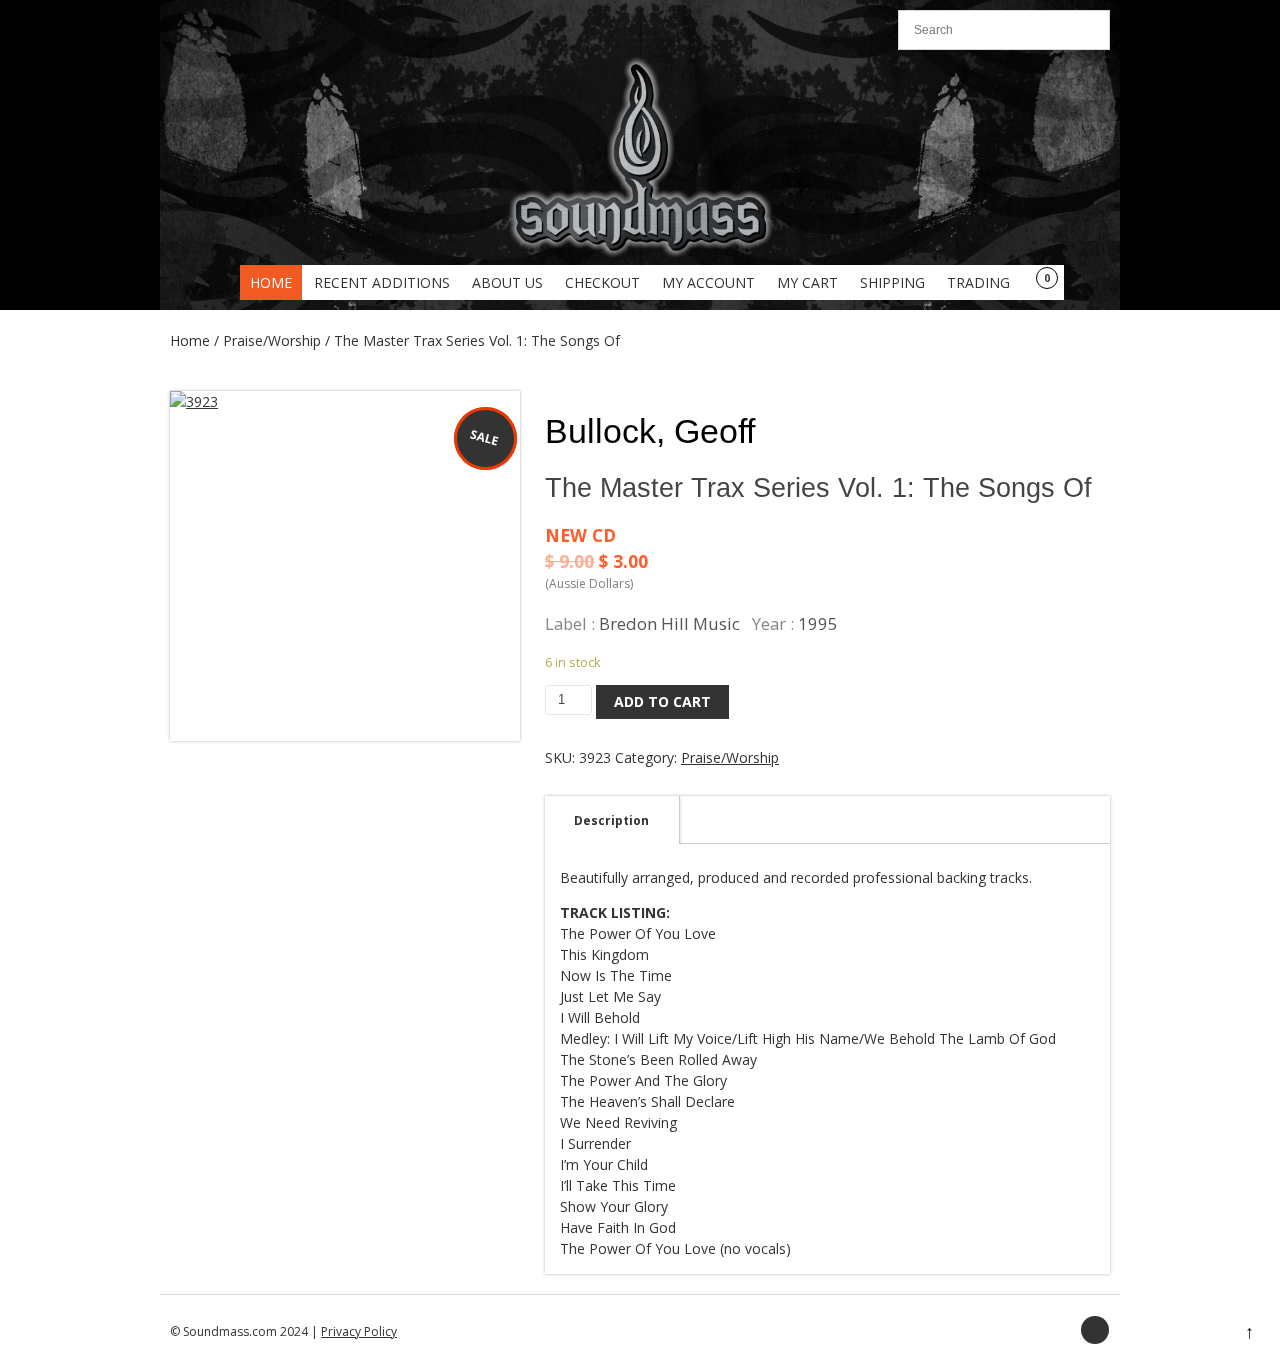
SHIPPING (892, 282)
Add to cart (662, 701)
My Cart (807, 282)
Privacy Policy (359, 1331)
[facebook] (1095, 1330)
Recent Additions (382, 282)
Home (271, 282)
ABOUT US (507, 282)
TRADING (978, 282)
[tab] (611, 820)
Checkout (602, 282)
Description (611, 820)
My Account (708, 282)
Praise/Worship (272, 340)
